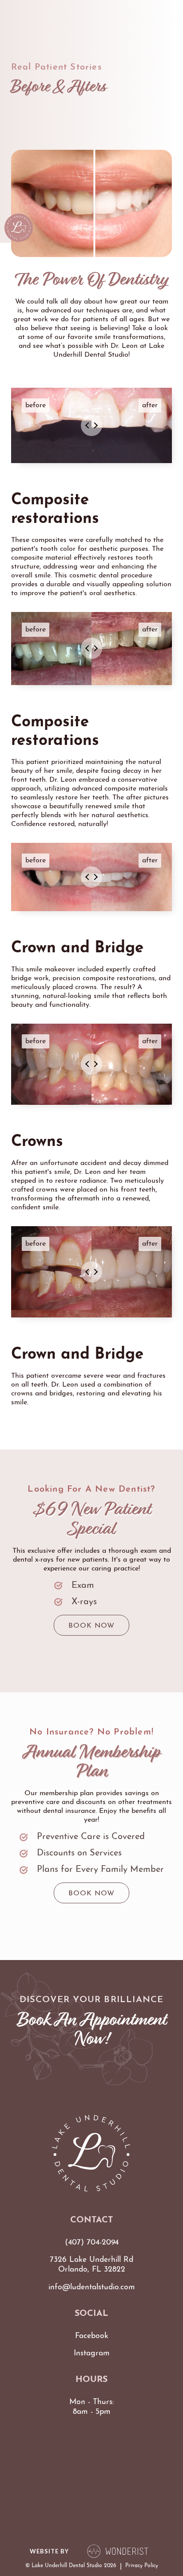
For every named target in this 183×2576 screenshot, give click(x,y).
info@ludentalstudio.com (92, 2287)
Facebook (92, 2336)
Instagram (92, 2353)
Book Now (91, 1626)
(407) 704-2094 (92, 2243)
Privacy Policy (142, 2566)
